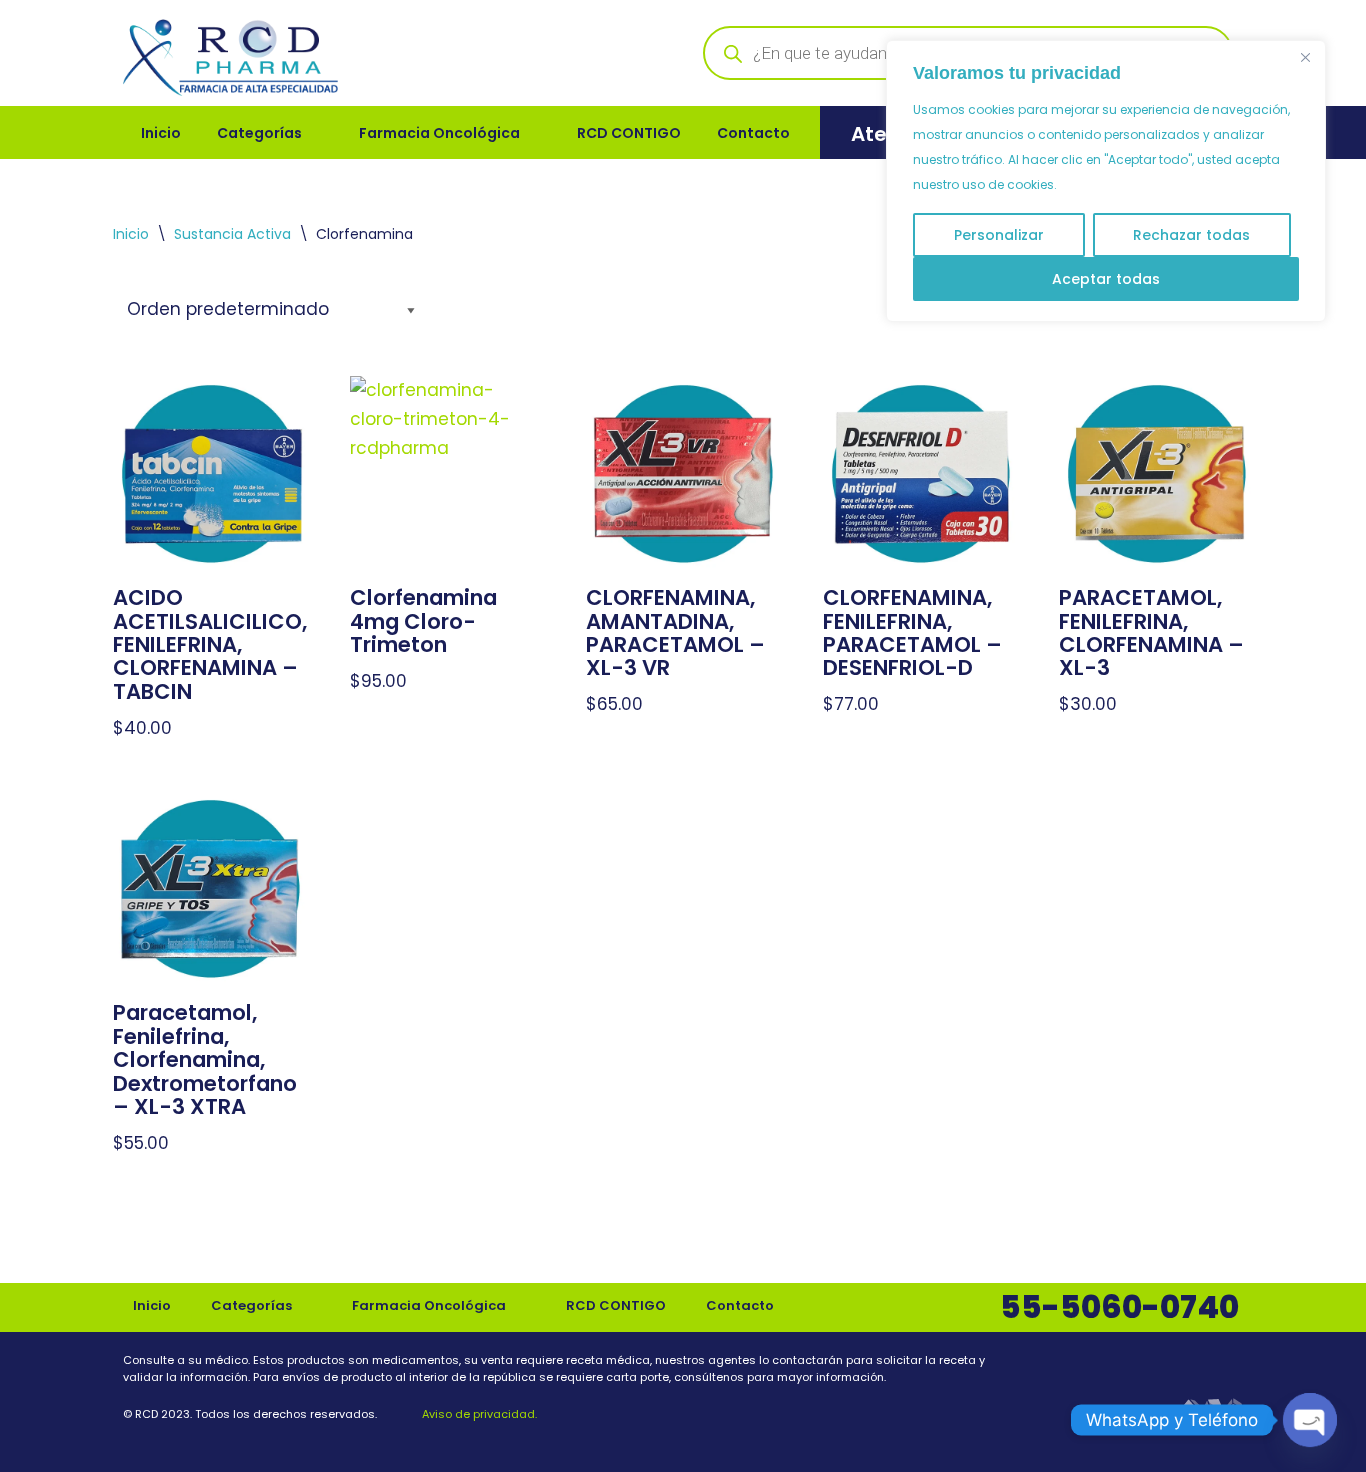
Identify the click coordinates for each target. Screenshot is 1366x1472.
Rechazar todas (1191, 235)
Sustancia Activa (232, 234)
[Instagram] (1230, 1365)
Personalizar (999, 235)
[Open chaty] (1310, 1420)
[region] (1106, 181)
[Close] (1305, 57)
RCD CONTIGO (629, 133)
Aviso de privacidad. (478, 1414)
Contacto (753, 133)
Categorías (259, 133)
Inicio (161, 133)
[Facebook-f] (1184, 1365)
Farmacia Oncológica (439, 133)
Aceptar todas (1106, 279)
